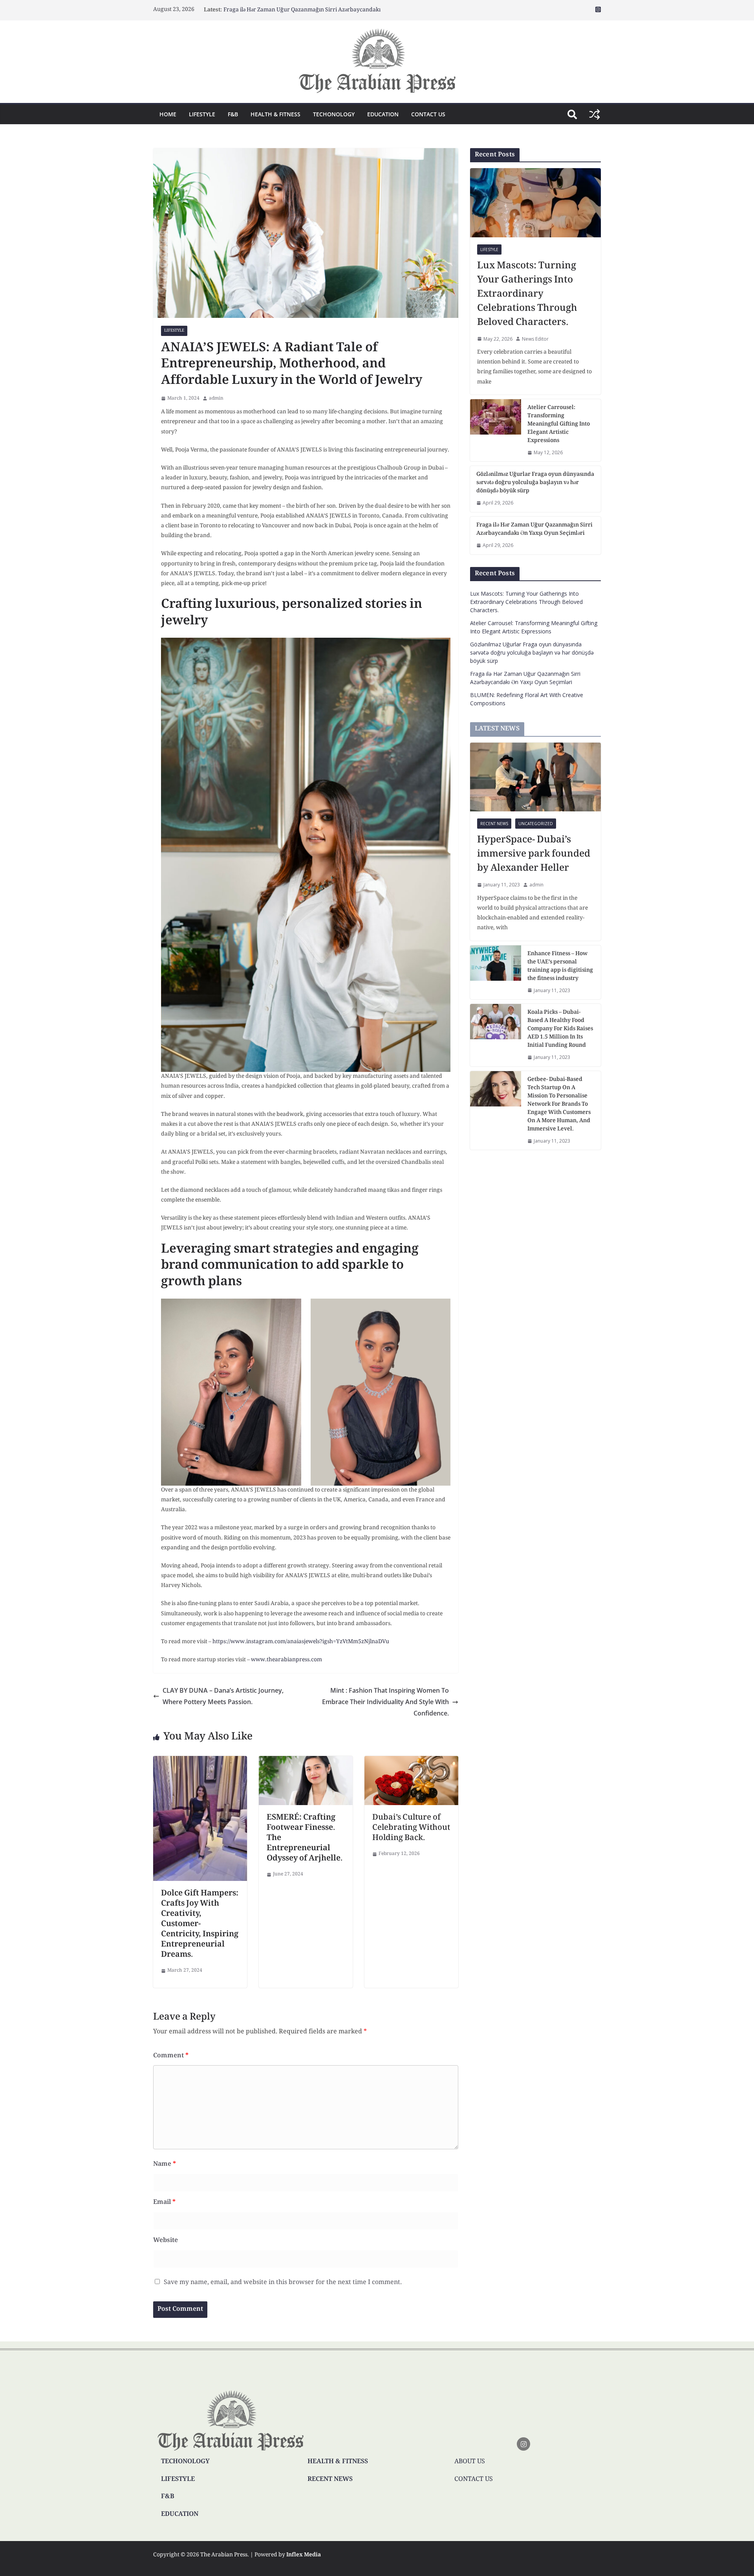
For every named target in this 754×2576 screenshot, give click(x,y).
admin (216, 399)
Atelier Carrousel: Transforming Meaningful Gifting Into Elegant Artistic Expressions (559, 425)
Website (166, 2241)
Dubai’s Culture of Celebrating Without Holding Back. (411, 1828)
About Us (470, 2462)
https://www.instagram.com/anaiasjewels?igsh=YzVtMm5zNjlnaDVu (301, 1642)
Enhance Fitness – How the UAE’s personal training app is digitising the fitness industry (560, 967)
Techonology (334, 114)
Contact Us (428, 114)
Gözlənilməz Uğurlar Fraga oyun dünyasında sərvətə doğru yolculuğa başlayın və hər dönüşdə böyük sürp (535, 483)
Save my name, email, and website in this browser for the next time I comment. (283, 2283)
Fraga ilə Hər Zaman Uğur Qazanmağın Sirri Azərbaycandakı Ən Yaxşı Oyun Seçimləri (534, 530)
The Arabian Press (224, 2555)
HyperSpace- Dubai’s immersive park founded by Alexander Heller (534, 855)
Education (383, 114)
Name (165, 2164)
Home (168, 114)
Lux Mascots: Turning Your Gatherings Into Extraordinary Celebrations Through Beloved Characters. (527, 295)
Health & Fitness (275, 114)
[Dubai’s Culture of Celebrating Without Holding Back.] (411, 1761)
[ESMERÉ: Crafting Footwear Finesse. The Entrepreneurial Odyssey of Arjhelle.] (306, 1761)
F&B (233, 114)
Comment (171, 2056)
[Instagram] (523, 2444)
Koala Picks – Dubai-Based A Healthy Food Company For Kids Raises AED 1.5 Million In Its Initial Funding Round (560, 1029)
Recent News (494, 824)
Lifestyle (202, 114)
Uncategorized (536, 824)
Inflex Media (304, 2555)
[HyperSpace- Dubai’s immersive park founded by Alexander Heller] (535, 777)
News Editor (535, 339)
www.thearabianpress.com (286, 1660)
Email (164, 2203)
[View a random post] (595, 114)
